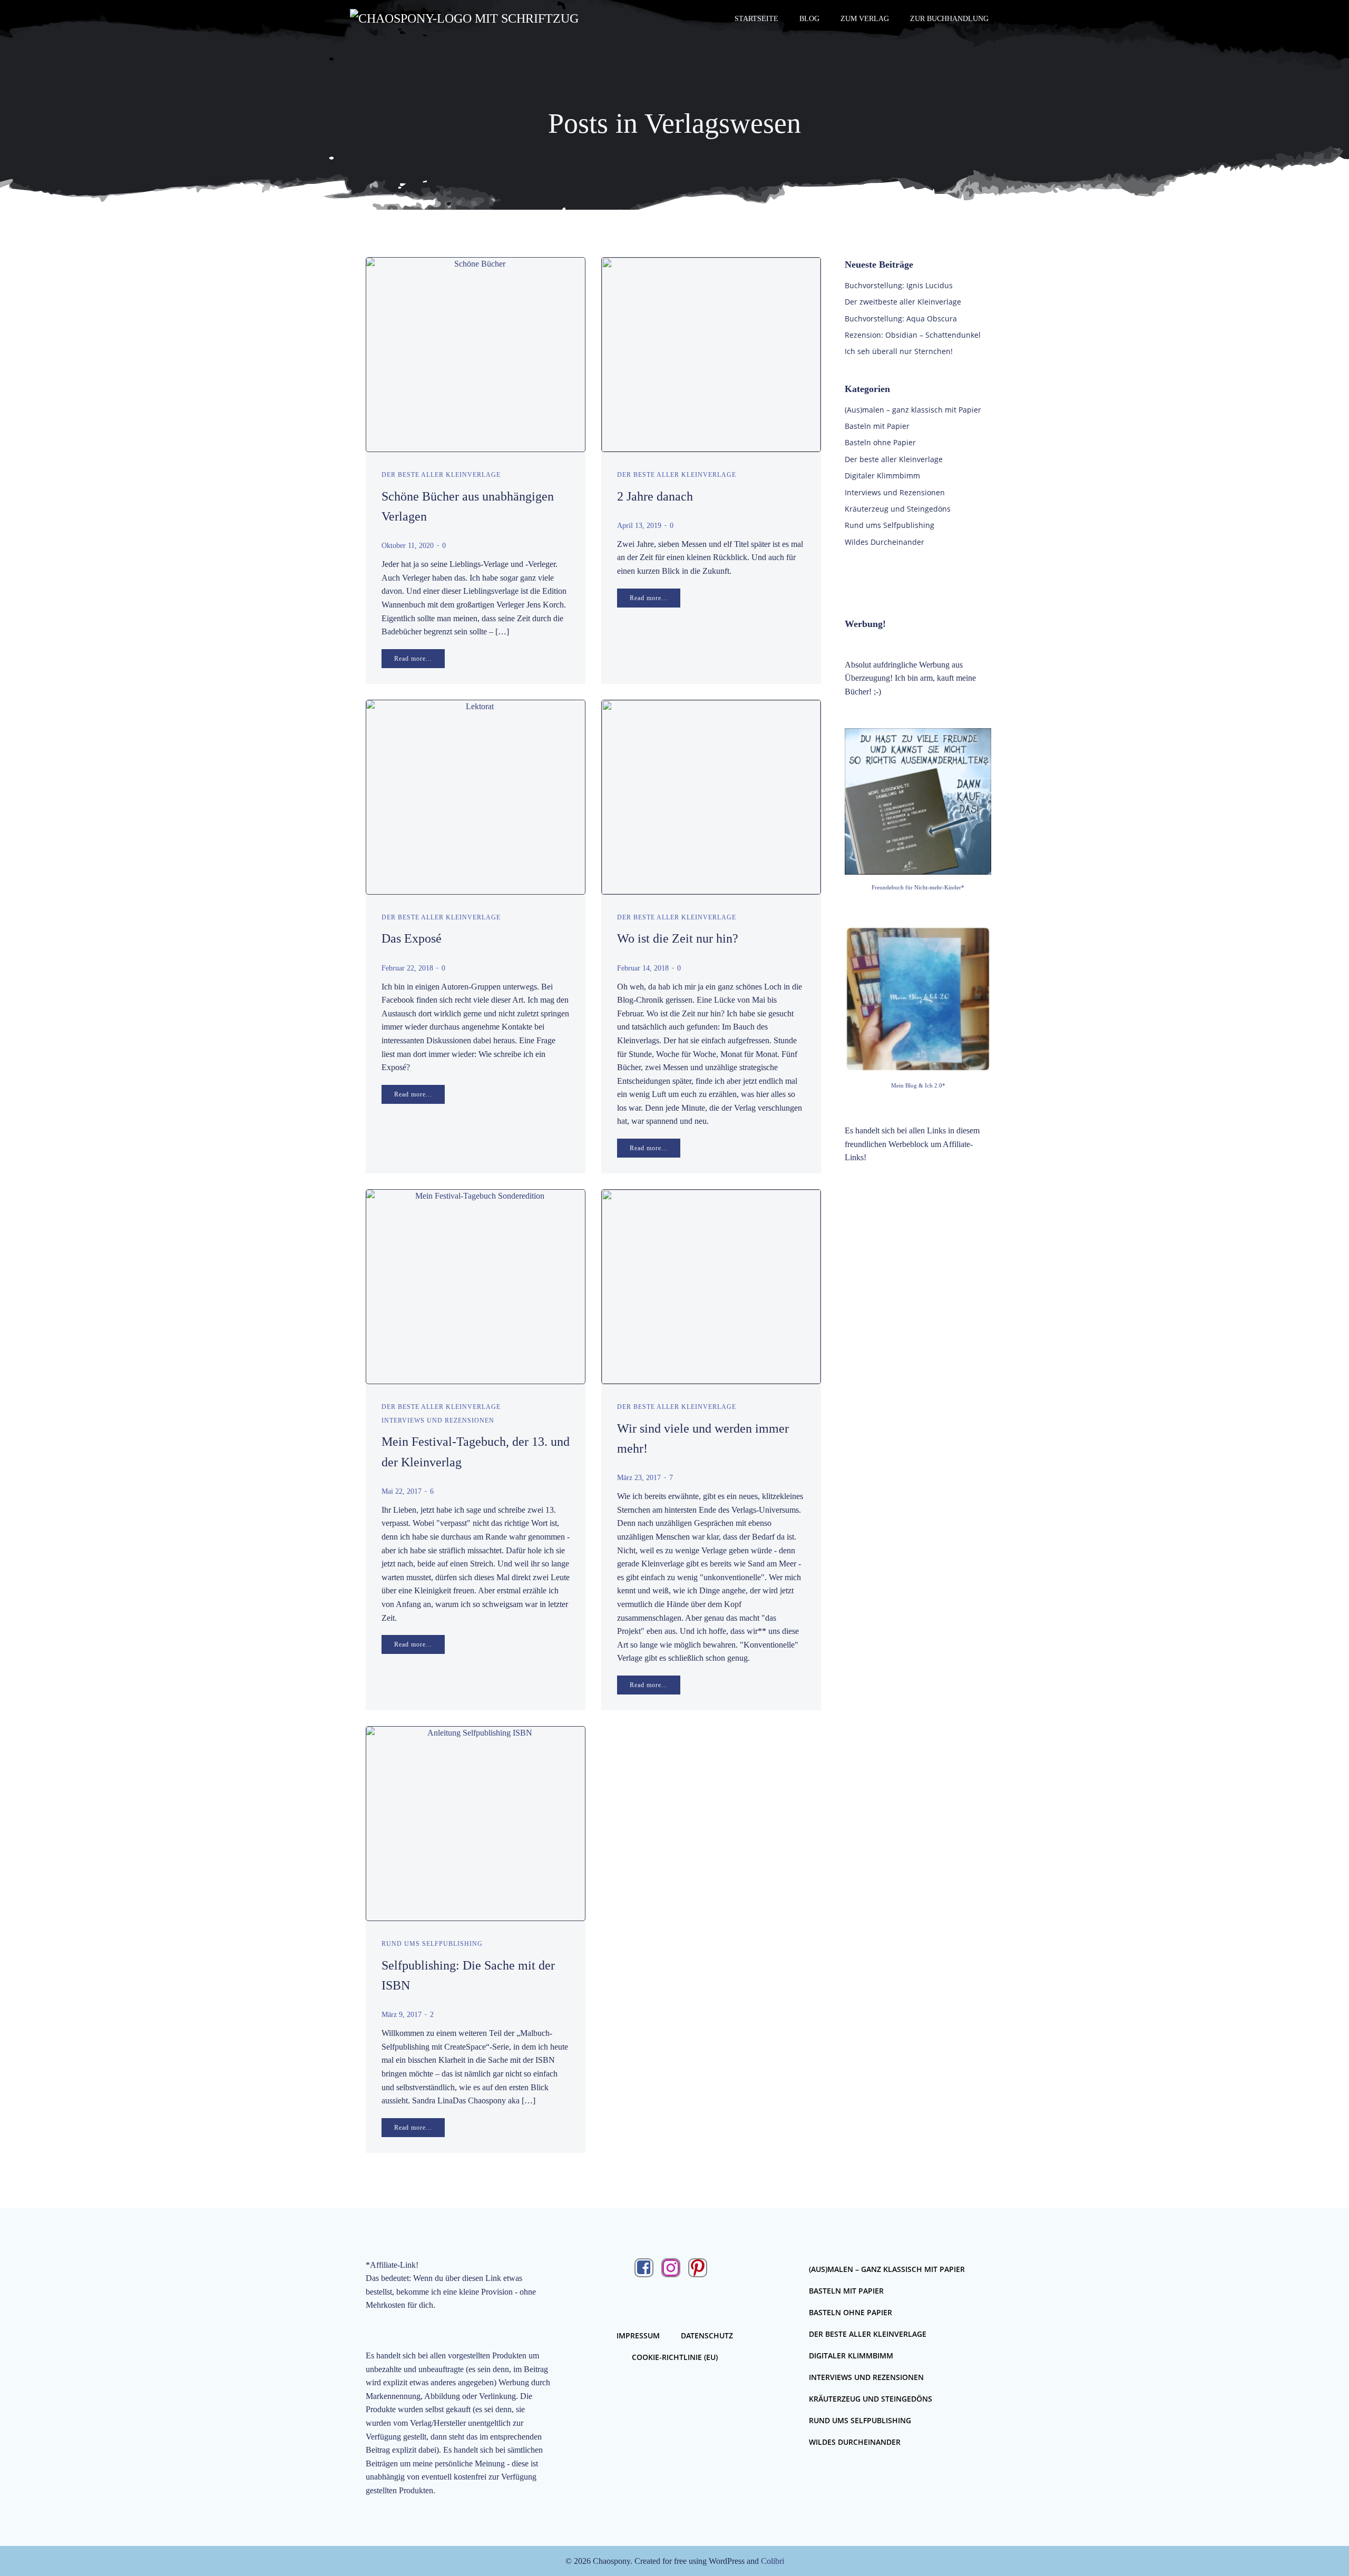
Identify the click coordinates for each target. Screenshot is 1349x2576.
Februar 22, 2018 (407, 968)
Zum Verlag (865, 19)
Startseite (756, 19)
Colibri (773, 2561)
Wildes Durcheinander (884, 542)
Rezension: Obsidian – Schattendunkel (913, 335)
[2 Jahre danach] (711, 354)
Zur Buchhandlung (949, 19)
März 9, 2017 (402, 2015)
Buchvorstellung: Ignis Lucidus (899, 285)
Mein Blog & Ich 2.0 (917, 1085)
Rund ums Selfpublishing (432, 1944)
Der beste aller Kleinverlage (441, 475)
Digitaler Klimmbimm (882, 476)
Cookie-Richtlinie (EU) (675, 2357)
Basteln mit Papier (877, 426)
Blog (809, 19)
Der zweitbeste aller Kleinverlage (903, 302)
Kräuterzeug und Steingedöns (898, 509)
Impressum (638, 2335)
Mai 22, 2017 (402, 1491)
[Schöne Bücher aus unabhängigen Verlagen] (476, 354)
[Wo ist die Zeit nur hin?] (711, 796)
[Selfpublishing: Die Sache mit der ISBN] (476, 1823)
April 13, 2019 (639, 526)
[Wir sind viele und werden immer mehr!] (711, 1286)
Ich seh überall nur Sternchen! (899, 351)
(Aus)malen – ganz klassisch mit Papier (913, 410)
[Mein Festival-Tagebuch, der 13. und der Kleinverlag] (476, 1286)
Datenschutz (707, 2335)
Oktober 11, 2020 (408, 546)
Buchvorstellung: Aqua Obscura (901, 319)
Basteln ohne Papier (880, 442)
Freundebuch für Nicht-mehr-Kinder (916, 887)
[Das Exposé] (476, 796)
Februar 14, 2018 (643, 968)
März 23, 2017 (639, 1478)
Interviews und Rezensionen (438, 1421)
